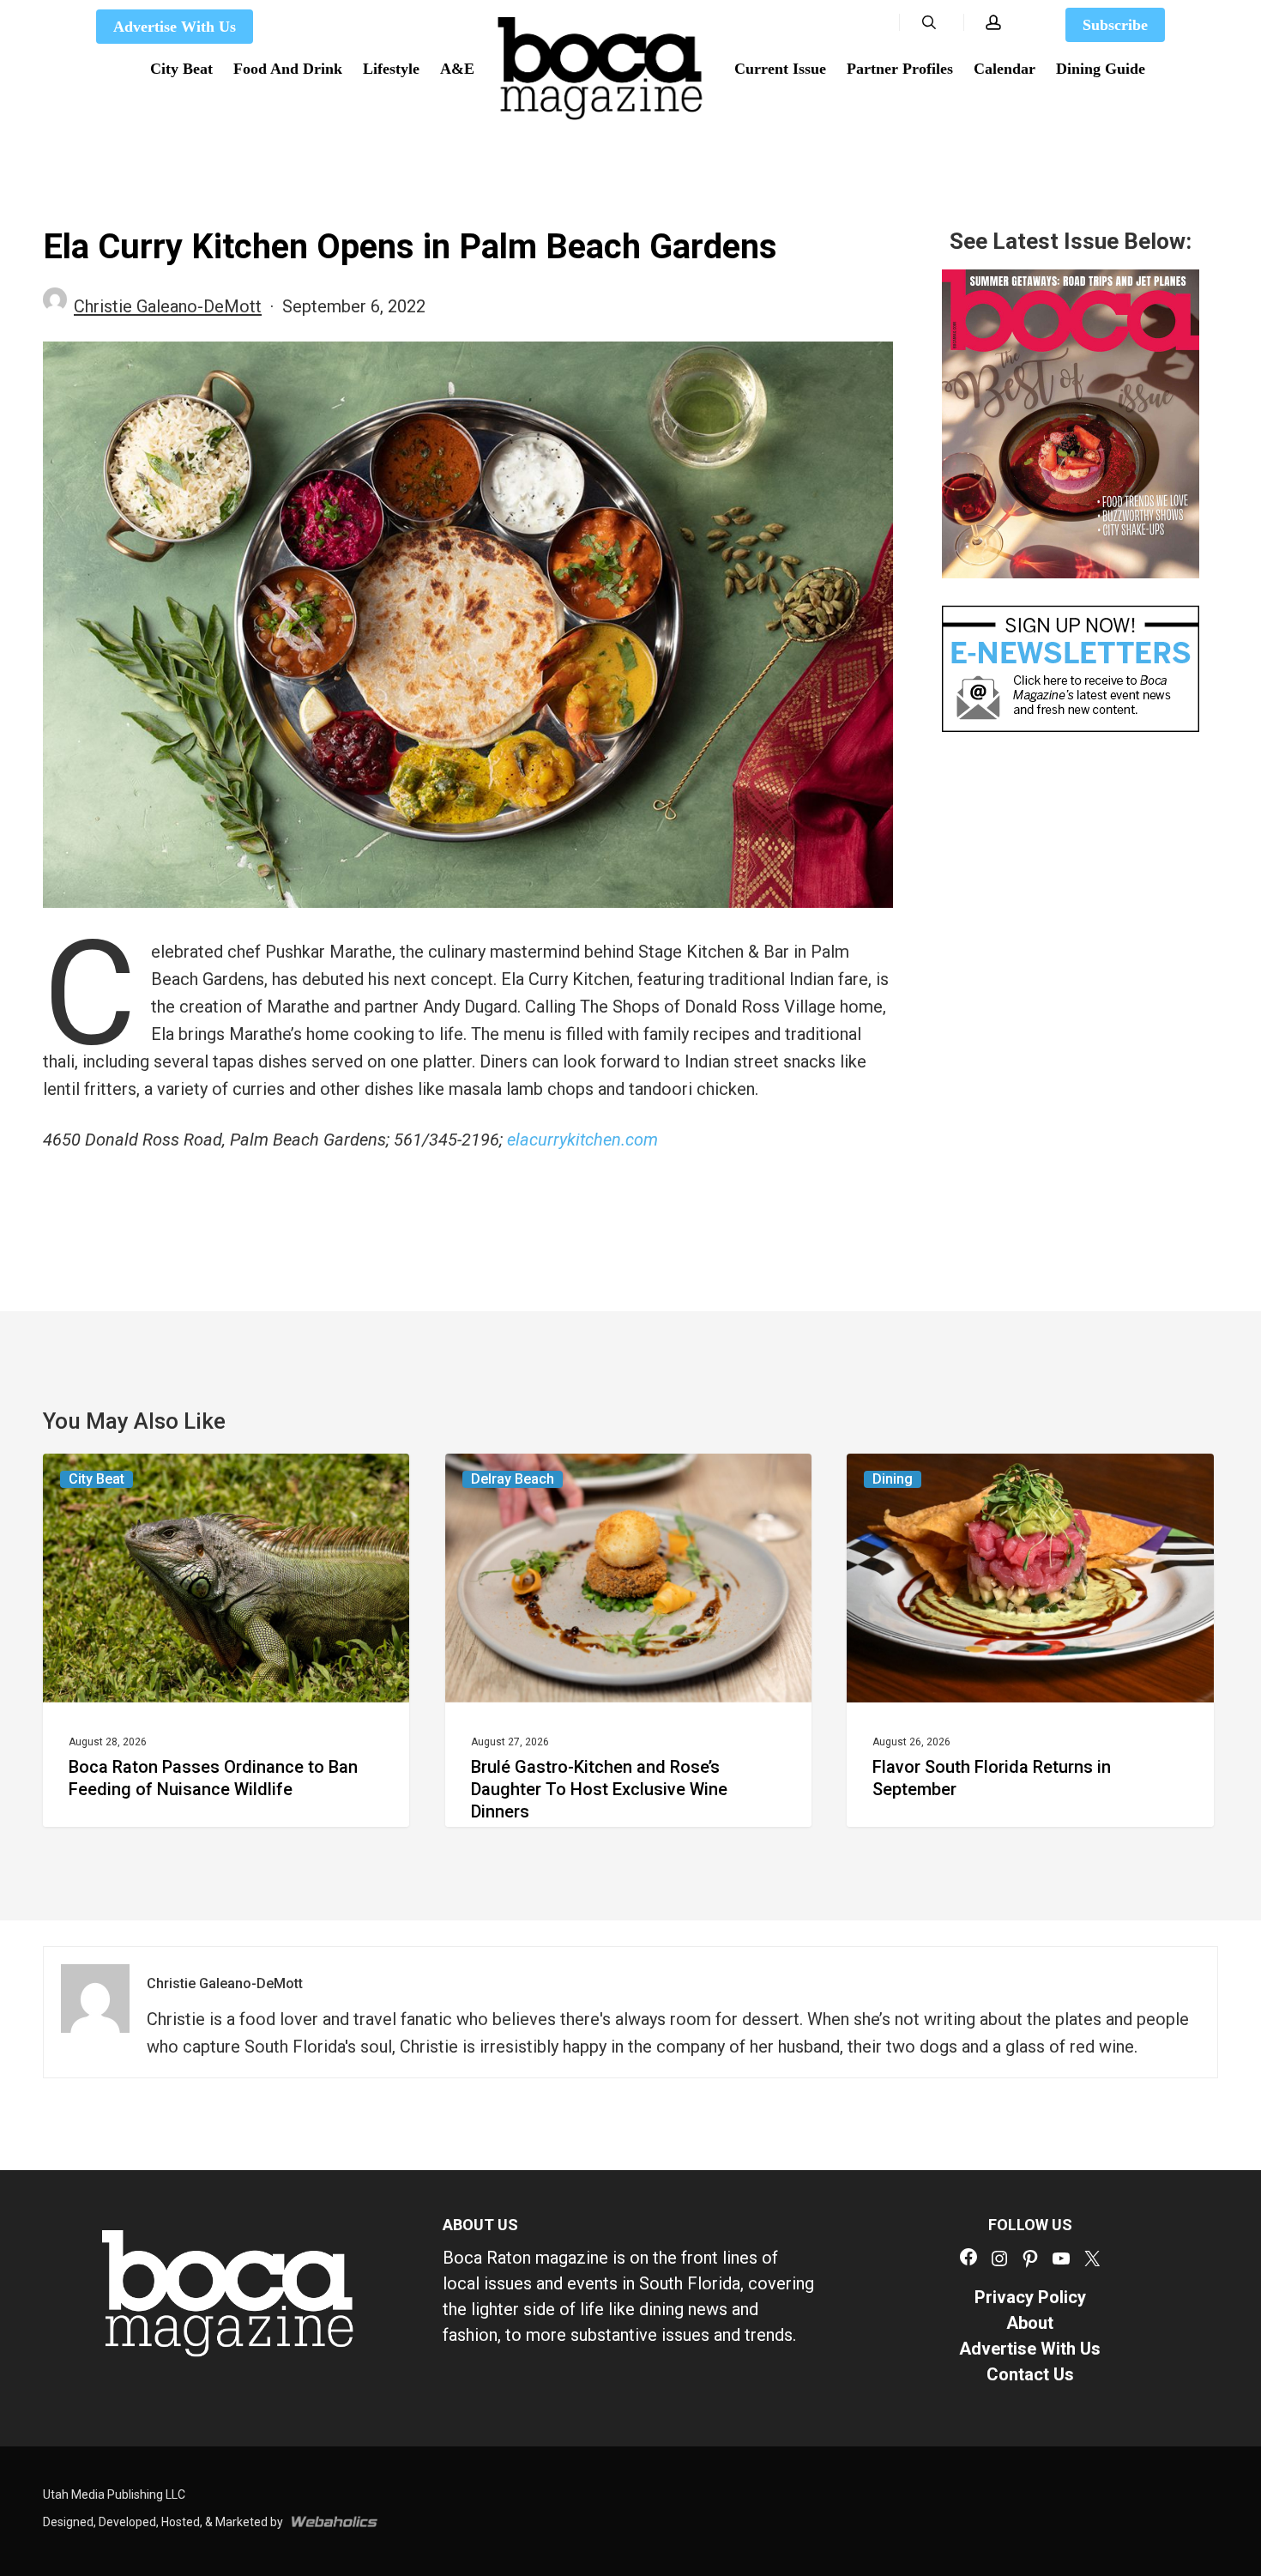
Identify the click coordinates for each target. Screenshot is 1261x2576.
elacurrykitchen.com (582, 1140)
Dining (893, 1479)
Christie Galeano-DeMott (168, 306)
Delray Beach (513, 1479)
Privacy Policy (1030, 2297)
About (1030, 2323)
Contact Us (1030, 2374)
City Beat (97, 1479)
